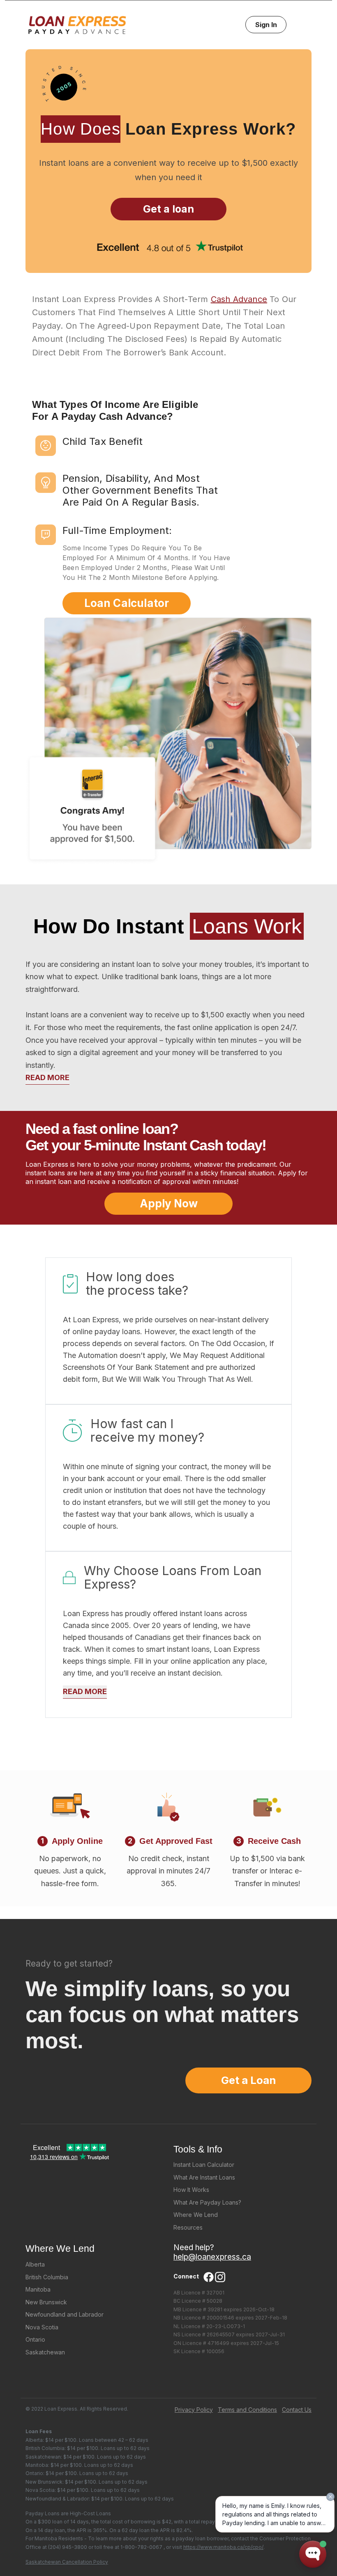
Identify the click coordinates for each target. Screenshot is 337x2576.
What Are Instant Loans (204, 2177)
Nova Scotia (42, 2327)
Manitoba (38, 2289)
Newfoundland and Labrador (65, 2314)
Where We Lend (196, 2215)
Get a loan (168, 209)
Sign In (266, 25)
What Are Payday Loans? (207, 2202)
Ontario (35, 2339)
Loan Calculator (127, 603)
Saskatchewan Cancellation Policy (67, 2562)
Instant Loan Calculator (204, 2165)
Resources (188, 2227)
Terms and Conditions (247, 2410)
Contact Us (297, 2410)
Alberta (35, 2264)
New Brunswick (46, 2302)
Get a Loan (248, 2080)
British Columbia (47, 2277)
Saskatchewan (45, 2352)
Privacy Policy (194, 2410)
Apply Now (169, 1203)
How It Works (191, 2190)
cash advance (239, 299)
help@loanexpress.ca (212, 2257)
